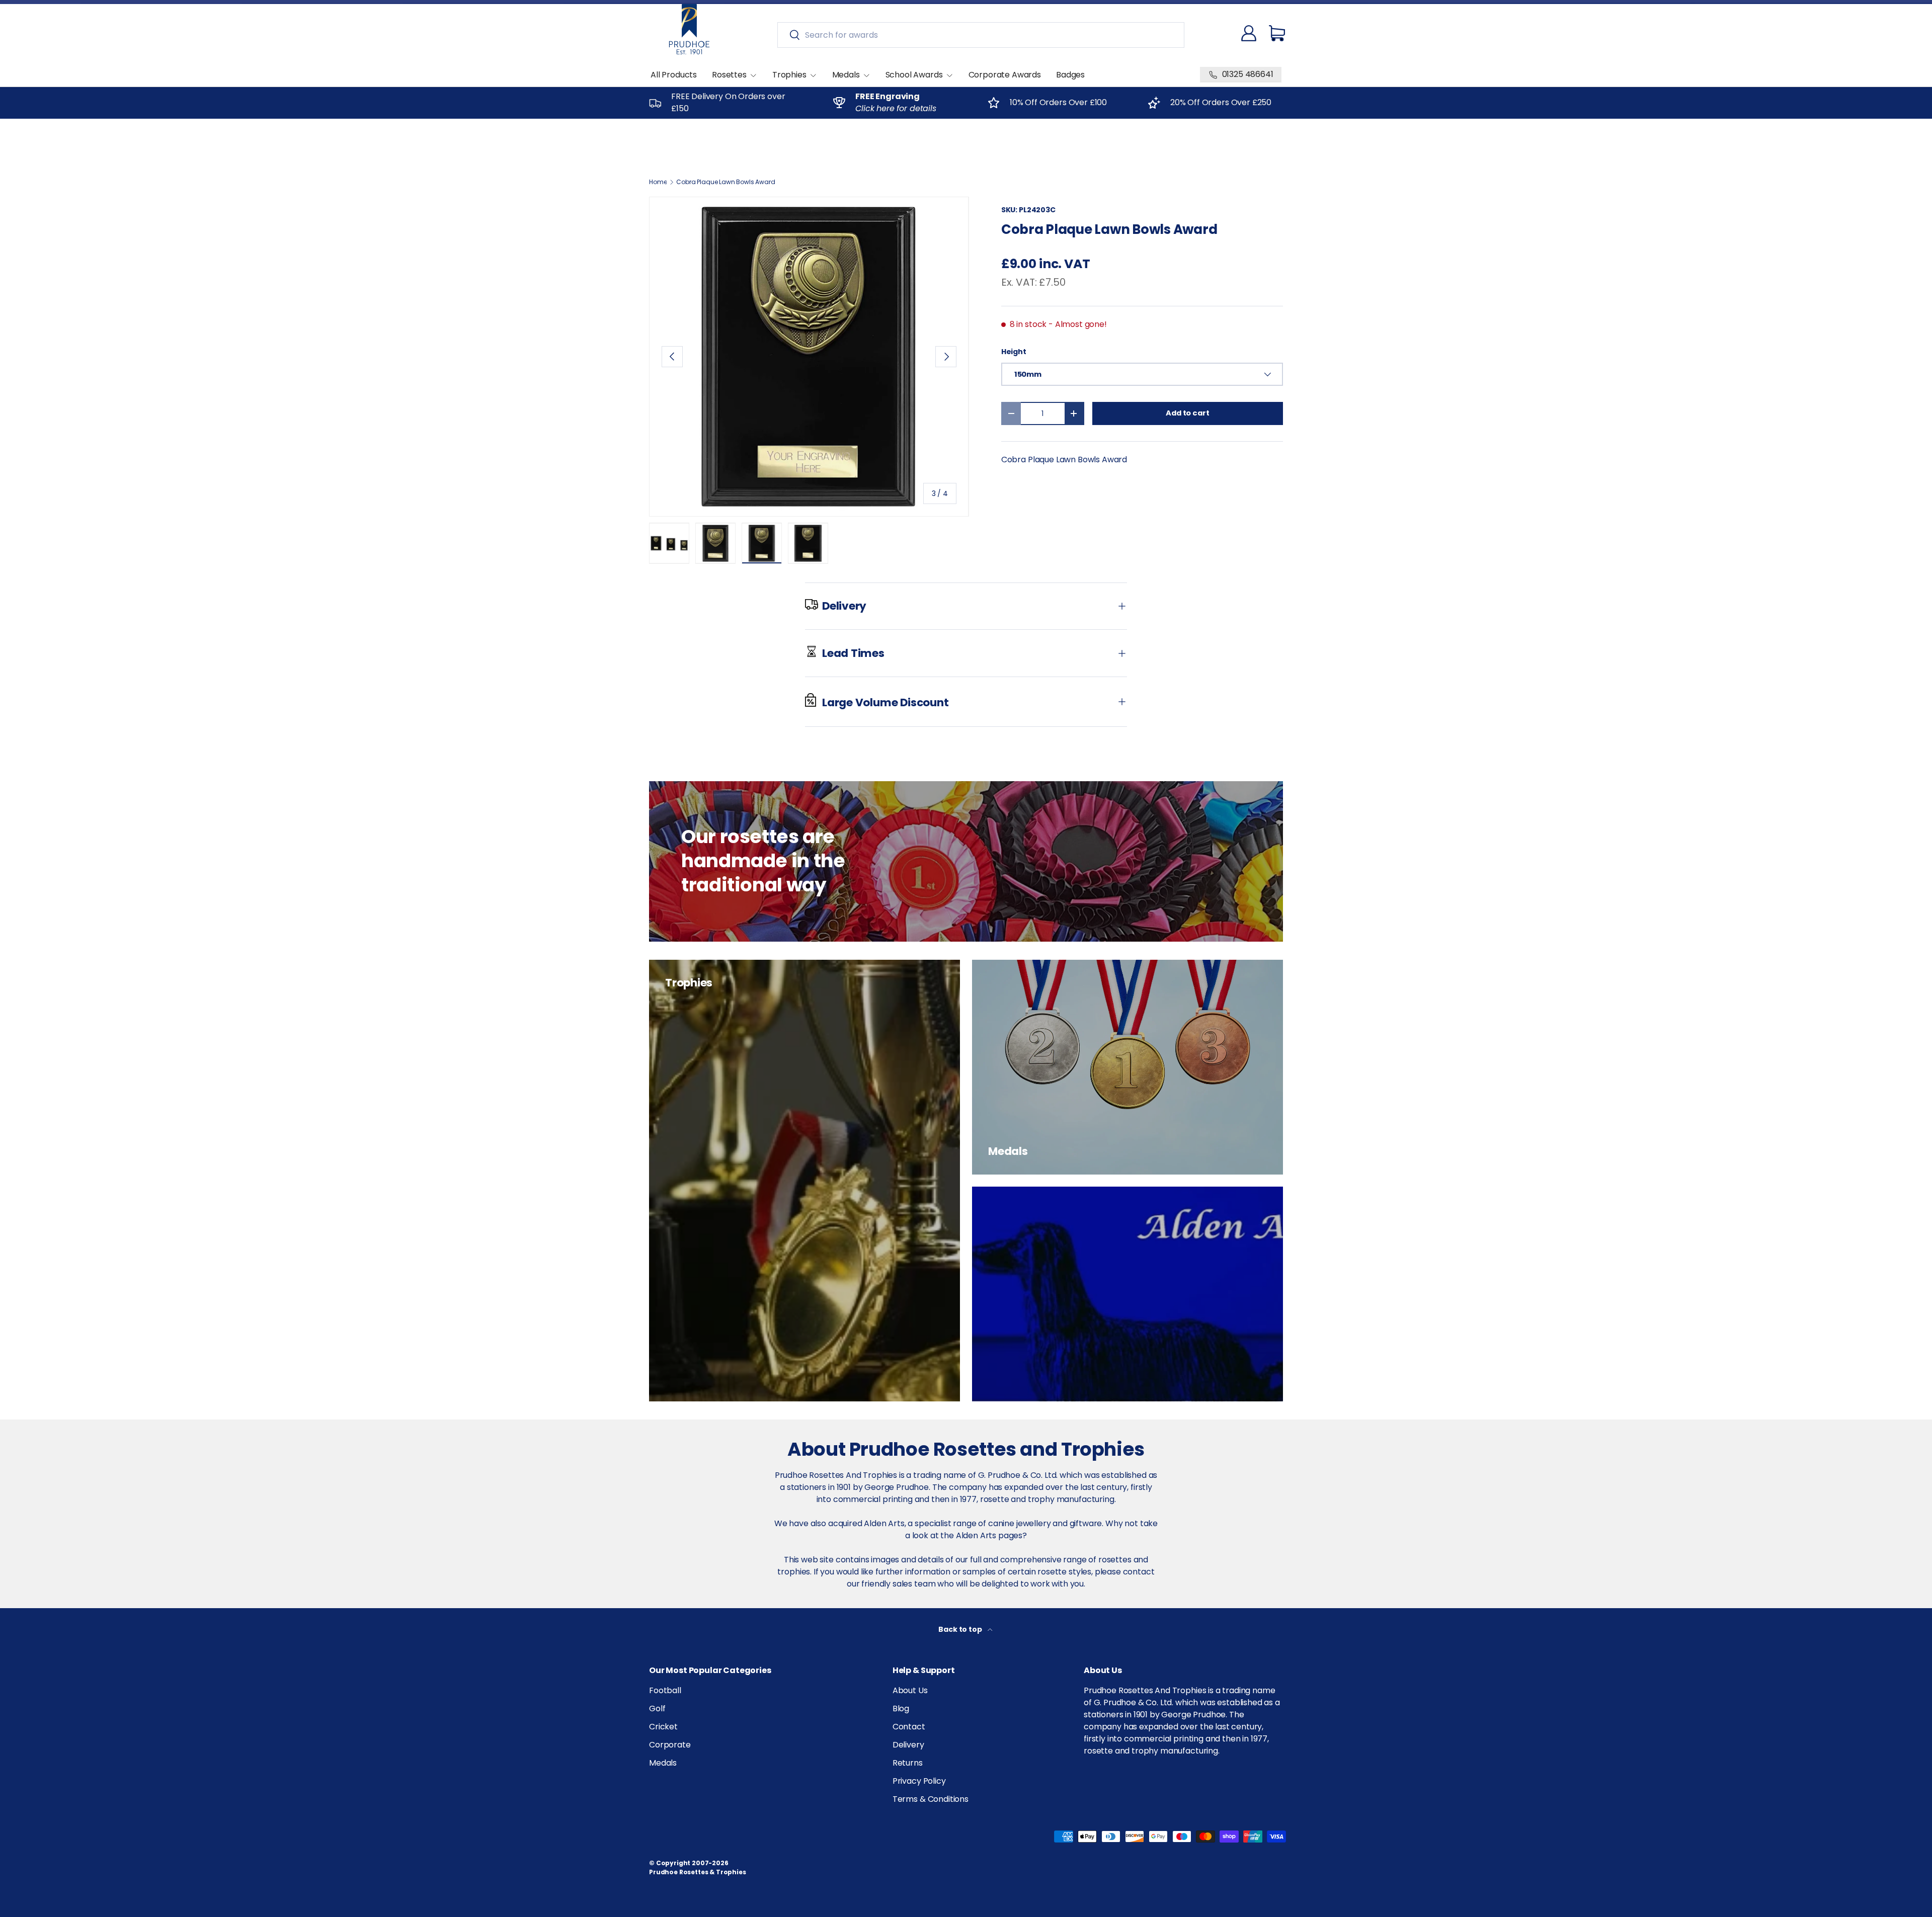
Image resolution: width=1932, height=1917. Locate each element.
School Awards (914, 75)
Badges (1070, 75)
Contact (909, 1727)
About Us (910, 1690)
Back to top (961, 1629)
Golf (657, 1708)
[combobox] (981, 35)
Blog (901, 1708)
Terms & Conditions (931, 1799)
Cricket (663, 1727)
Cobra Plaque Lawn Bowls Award (726, 182)
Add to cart (1187, 413)
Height (1014, 352)
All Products (674, 75)
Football (665, 1690)
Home (658, 182)
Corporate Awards (1005, 75)
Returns (908, 1763)
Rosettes (729, 75)
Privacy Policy (919, 1781)
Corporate (670, 1745)
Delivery (908, 1745)
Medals (846, 75)
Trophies (789, 75)
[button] (1277, 33)
